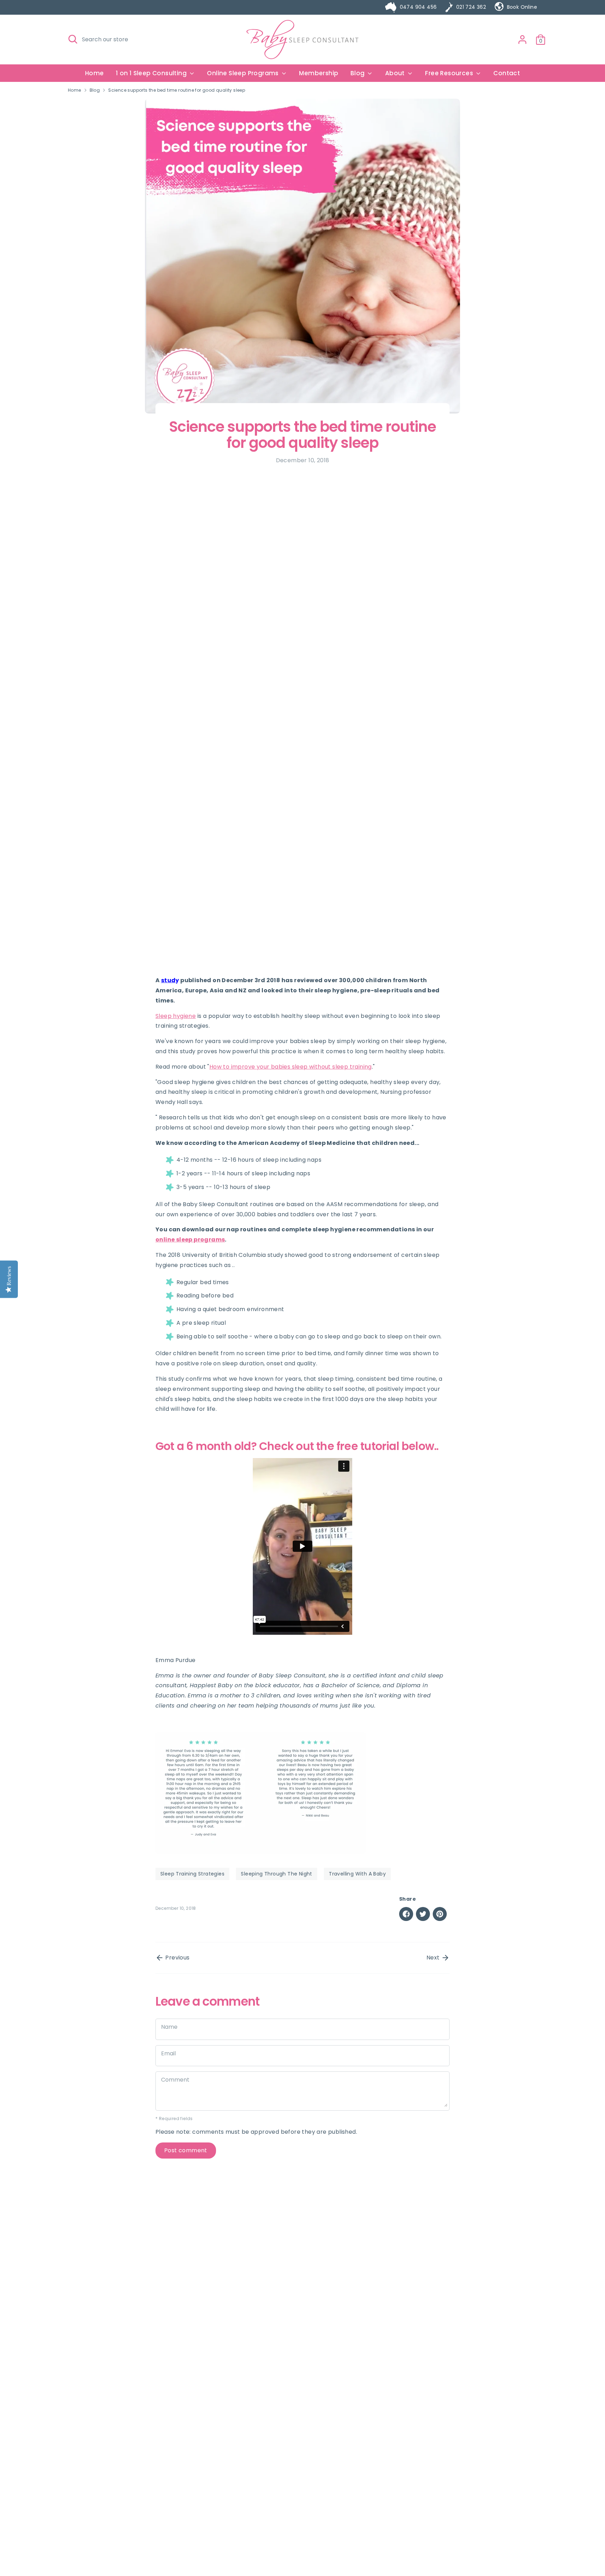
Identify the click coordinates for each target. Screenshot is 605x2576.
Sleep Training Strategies (192, 1874)
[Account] (522, 40)
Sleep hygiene (176, 1016)
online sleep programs (190, 1240)
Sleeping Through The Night (276, 1874)
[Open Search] (73, 39)
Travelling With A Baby (357, 1874)
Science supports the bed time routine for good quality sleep (177, 90)
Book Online (522, 7)
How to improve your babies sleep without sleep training (291, 1067)
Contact (507, 73)
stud (168, 980)
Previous (177, 1958)
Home (95, 73)
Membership (319, 73)
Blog (95, 90)
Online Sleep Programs (244, 73)
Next (434, 1958)
